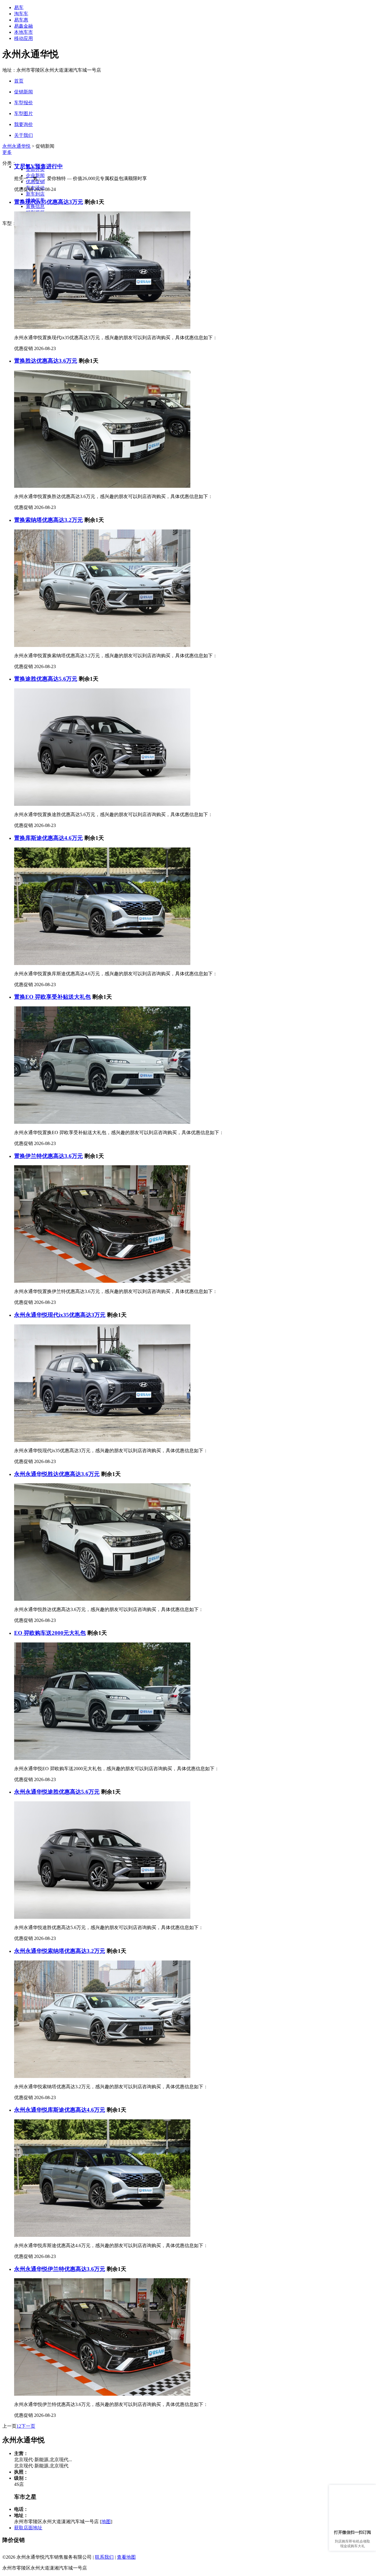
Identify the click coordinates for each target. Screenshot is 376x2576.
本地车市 (23, 32)
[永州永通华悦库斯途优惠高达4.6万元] (102, 2235)
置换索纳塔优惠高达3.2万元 (48, 520)
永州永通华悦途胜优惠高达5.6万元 (57, 1792)
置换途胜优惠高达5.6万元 (46, 679)
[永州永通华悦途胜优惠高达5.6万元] (102, 1917)
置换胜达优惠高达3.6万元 (46, 361)
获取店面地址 (28, 2528)
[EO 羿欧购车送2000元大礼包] (102, 1758)
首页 (19, 81)
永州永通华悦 (16, 146)
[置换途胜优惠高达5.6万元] (102, 804)
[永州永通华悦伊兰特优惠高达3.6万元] (102, 2394)
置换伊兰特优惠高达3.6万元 (48, 1156)
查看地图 (126, 2557)
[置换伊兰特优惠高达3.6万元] (102, 1281)
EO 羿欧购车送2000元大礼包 (50, 1633)
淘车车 (21, 14)
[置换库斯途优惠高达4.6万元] (102, 963)
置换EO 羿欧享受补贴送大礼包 (52, 997)
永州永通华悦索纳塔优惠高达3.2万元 (60, 1951)
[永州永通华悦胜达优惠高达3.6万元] (102, 1599)
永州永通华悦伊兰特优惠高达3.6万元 (60, 2269)
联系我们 (104, 2557)
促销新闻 (23, 92)
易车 (19, 7)
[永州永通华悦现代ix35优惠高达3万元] (102, 1440)
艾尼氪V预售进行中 (38, 166)
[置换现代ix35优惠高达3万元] (102, 327)
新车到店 (35, 194)
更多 (7, 152)
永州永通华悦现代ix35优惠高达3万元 (60, 1315)
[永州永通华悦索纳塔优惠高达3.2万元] (102, 2076)
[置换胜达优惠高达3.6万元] (102, 486)
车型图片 (23, 114)
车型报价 (23, 103)
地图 (106, 2522)
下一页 (28, 2426)
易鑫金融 (23, 26)
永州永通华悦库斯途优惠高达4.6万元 (60, 2110)
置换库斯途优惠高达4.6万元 (48, 838)
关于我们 (23, 135)
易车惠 (21, 20)
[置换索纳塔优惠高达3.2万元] (102, 645)
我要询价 (23, 124)
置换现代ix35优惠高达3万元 (49, 202)
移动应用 (23, 38)
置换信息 (35, 206)
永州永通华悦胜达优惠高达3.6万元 (57, 1474)
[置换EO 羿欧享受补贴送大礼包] (102, 1122)
